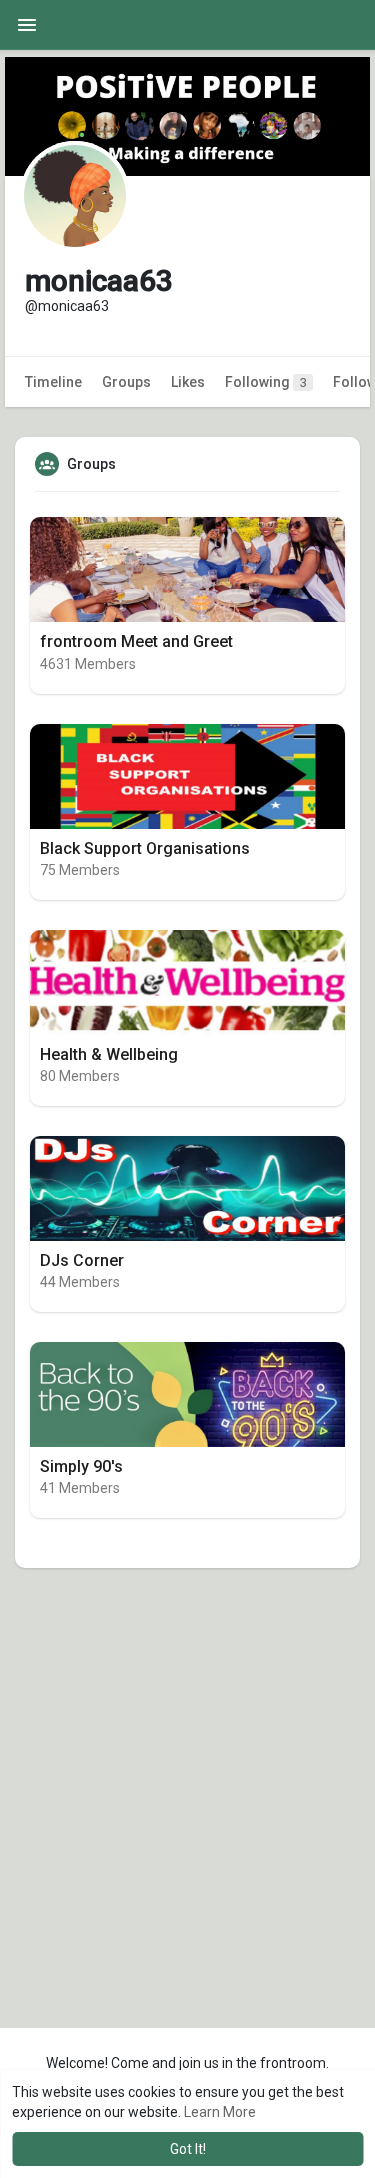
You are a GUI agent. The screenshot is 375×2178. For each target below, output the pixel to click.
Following (266, 382)
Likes (188, 382)
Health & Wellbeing (109, 1054)
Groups (126, 382)
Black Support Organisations (145, 848)
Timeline (53, 382)
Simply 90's (81, 1466)
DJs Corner (82, 1260)
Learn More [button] (220, 2112)
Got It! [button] (188, 2149)
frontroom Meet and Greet (136, 641)
